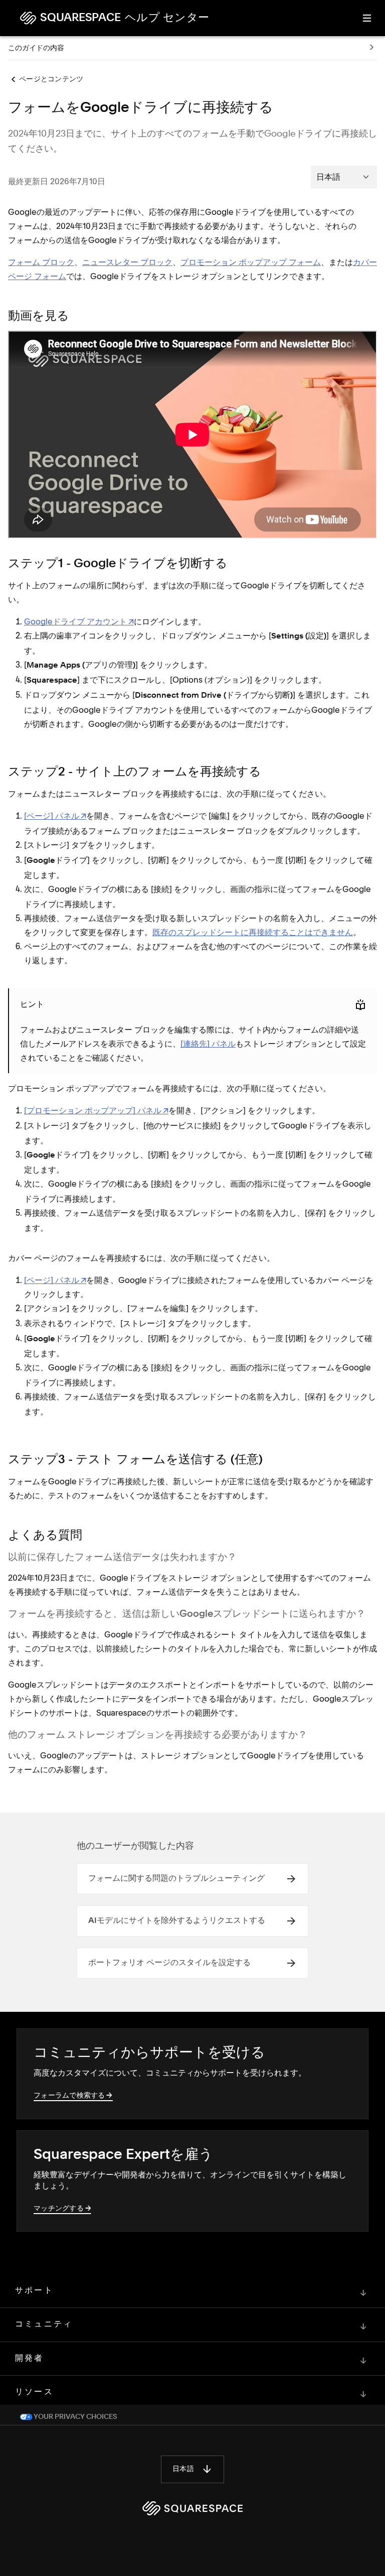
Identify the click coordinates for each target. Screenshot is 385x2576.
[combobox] (344, 177)
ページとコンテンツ (51, 79)
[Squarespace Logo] (192, 2508)
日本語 (183, 2469)
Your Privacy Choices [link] (75, 2417)
